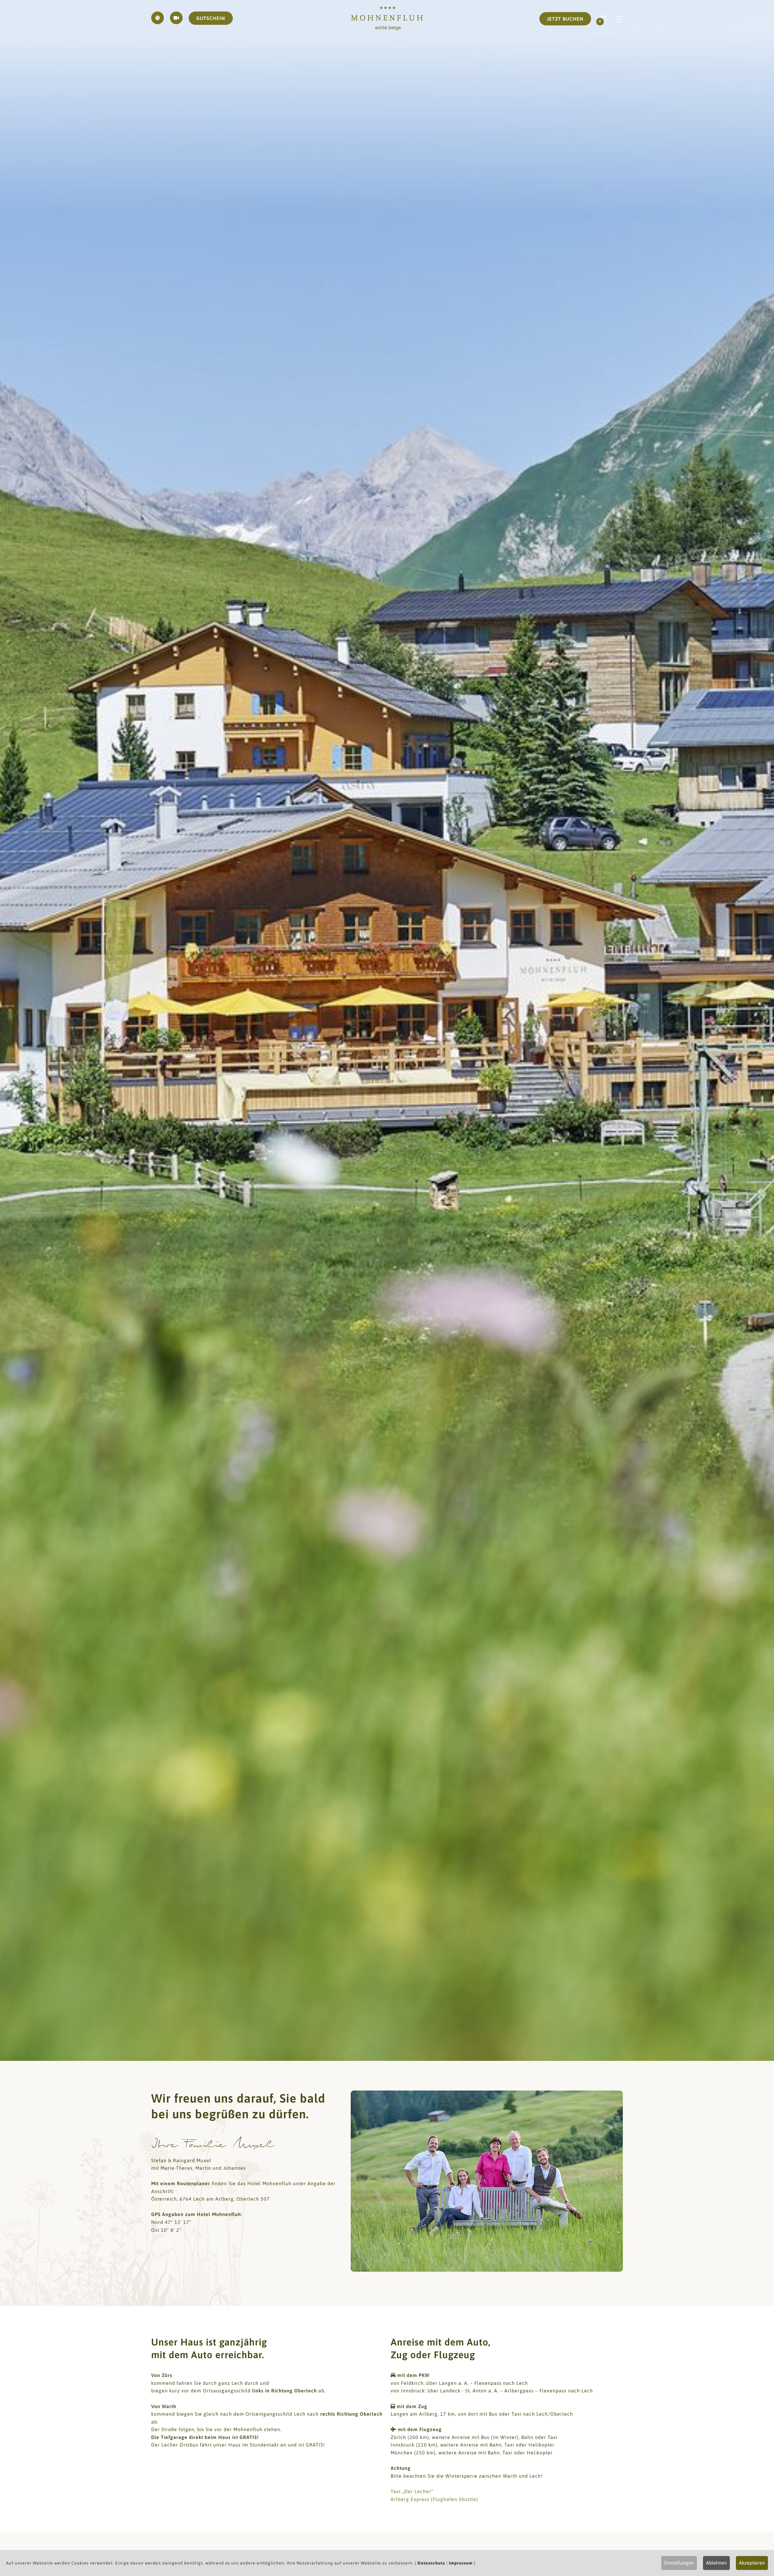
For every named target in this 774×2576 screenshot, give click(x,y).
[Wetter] (158, 18)
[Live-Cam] (176, 18)
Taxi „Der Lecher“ (412, 2491)
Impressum (461, 2563)
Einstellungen (679, 2563)
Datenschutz (431, 2563)
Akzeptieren (752, 2563)
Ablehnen (716, 2563)
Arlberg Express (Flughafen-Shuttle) (434, 2499)
